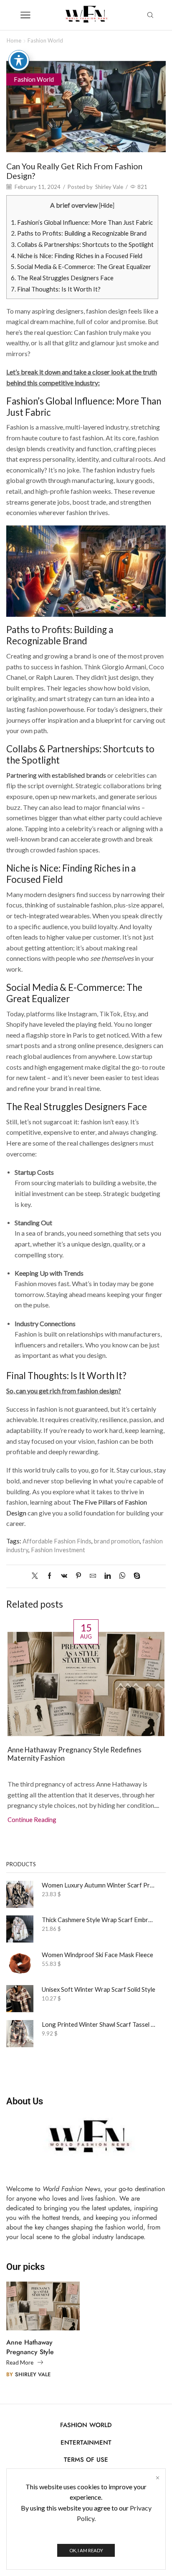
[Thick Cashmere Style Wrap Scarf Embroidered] (20, 1929)
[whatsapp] (122, 1576)
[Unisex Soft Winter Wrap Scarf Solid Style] (20, 1999)
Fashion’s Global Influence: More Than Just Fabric (82, 222)
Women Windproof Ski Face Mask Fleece (97, 1955)
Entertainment (86, 2443)
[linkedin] (107, 1576)
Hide (107, 205)
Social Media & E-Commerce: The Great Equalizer (81, 266)
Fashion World (45, 40)
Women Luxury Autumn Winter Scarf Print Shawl (99, 1885)
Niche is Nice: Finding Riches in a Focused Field (77, 256)
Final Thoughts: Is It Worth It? (56, 289)
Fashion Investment (58, 1550)
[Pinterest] (78, 1576)
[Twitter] (37, 1576)
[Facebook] (49, 1576)
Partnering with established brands (56, 775)
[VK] (64, 1576)
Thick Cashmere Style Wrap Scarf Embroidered (99, 1920)
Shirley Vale (109, 187)
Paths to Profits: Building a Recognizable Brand (79, 233)
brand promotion (117, 1541)
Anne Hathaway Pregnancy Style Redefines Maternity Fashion (75, 1754)
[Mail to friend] (93, 1576)
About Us (25, 2101)
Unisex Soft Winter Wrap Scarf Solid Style (99, 1989)
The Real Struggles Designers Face (62, 278)
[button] (15, 1717)
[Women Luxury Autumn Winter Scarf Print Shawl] (20, 1894)
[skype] (135, 1576)
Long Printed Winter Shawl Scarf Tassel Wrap (99, 2024)
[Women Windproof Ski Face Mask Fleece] (20, 1964)
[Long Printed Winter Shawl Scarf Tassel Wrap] (20, 2034)
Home (14, 40)
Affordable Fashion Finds (57, 1541)
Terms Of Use (86, 2460)
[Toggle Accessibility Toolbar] (19, 60)
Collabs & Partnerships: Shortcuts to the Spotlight (82, 244)
